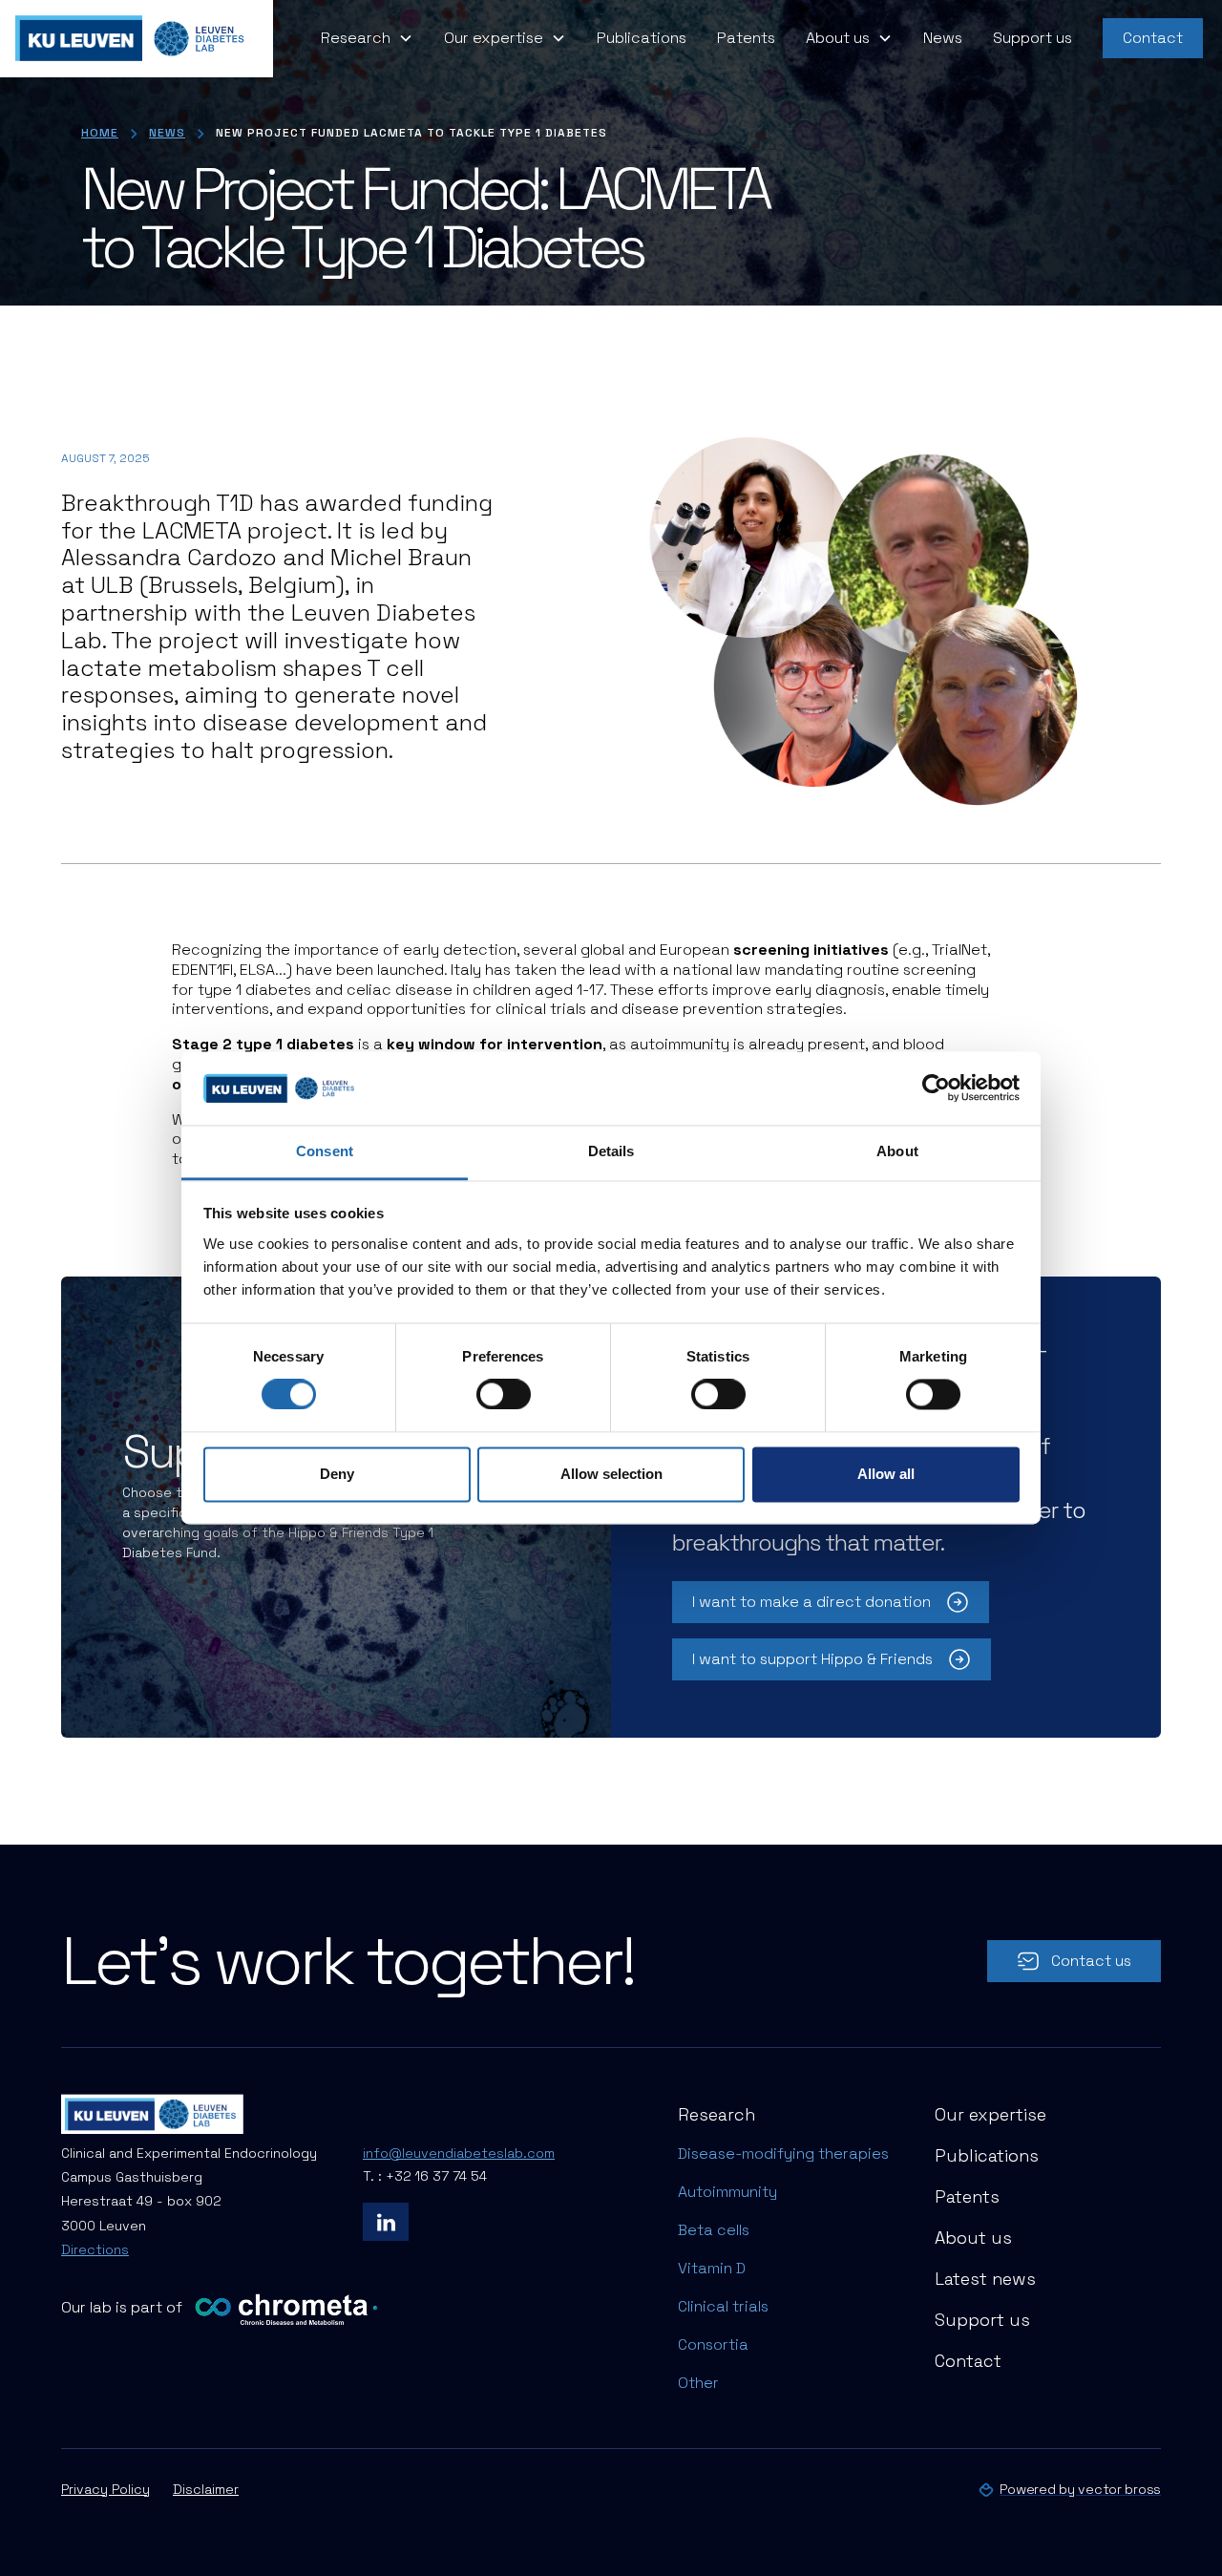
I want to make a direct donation (811, 1602)
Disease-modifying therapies (783, 2154)
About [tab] (897, 1151)
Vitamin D (712, 2268)
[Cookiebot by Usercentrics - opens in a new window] (936, 1088)
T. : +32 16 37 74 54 (425, 2176)
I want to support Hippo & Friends (812, 1659)
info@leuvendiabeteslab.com (459, 2153)
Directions (95, 2249)
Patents (746, 38)
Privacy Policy (105, 2489)
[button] (367, 38)
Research (716, 2114)
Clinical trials (723, 2306)
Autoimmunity (727, 2192)
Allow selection (611, 1474)
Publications (642, 38)
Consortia (713, 2344)
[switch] (504, 1395)
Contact (1153, 38)
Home (100, 133)
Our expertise (990, 2114)
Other (698, 2383)
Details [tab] (611, 1151)
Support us (1032, 38)
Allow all (886, 1474)
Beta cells (714, 2230)
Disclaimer (206, 2489)
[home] (137, 39)
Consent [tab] (325, 1151)
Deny (337, 1474)
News (943, 38)
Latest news (985, 2279)
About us (973, 2238)
